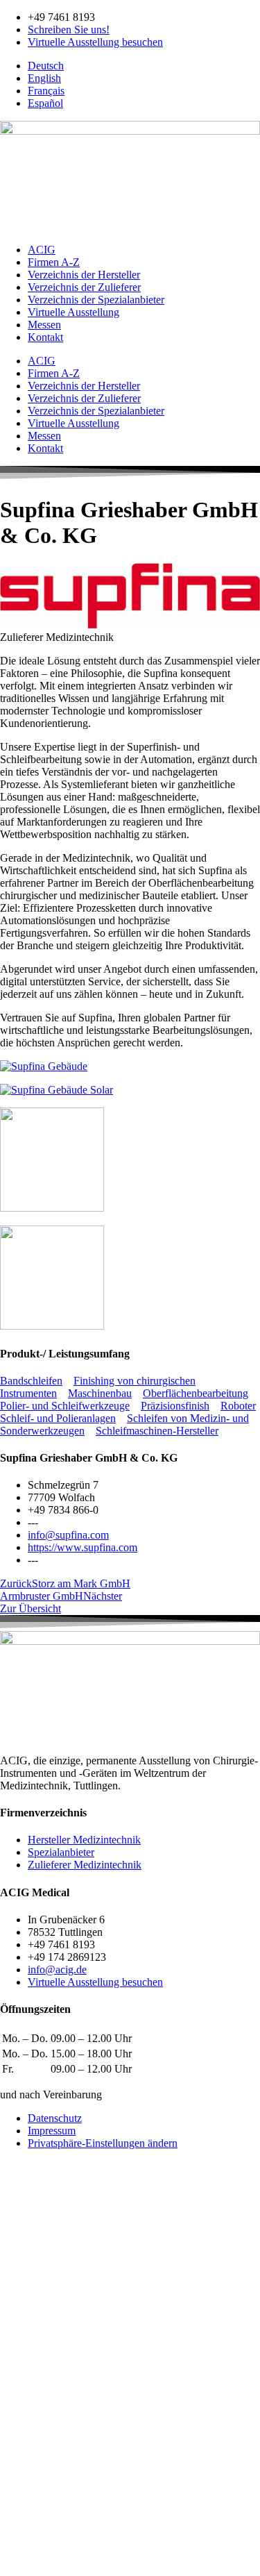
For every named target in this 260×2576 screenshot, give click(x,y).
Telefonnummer (36, 2406)
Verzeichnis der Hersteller (84, 275)
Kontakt (45, 337)
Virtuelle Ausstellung (73, 312)
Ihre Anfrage (29, 2503)
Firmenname (29, 2420)
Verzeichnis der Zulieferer (84, 287)
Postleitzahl (26, 2449)
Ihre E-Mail (27, 2391)
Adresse (19, 2435)
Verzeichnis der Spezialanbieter (96, 300)
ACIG (42, 250)
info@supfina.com (68, 1535)
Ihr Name (22, 2351)
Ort (9, 2464)
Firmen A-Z (54, 262)
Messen (44, 325)
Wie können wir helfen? (52, 2365)
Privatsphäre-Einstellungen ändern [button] (103, 2143)
